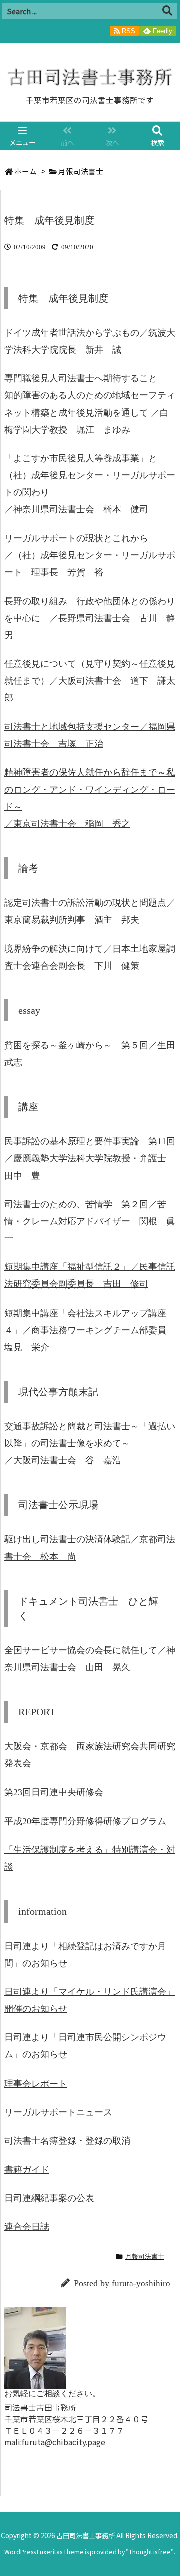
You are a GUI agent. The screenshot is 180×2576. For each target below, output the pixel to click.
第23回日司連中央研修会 (54, 1792)
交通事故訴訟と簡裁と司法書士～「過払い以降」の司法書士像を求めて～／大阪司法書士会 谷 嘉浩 (90, 1443)
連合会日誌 (27, 2227)
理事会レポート (36, 2084)
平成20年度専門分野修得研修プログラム (85, 1821)
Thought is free (150, 2552)
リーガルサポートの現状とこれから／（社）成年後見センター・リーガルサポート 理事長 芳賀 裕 (90, 555)
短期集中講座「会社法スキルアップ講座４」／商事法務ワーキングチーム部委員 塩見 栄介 (90, 1330)
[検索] (167, 11)
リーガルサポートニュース (58, 2112)
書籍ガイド (27, 2170)
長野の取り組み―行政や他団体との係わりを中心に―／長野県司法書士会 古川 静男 (90, 618)
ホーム (26, 171)
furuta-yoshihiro (141, 2284)
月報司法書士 (81, 171)
